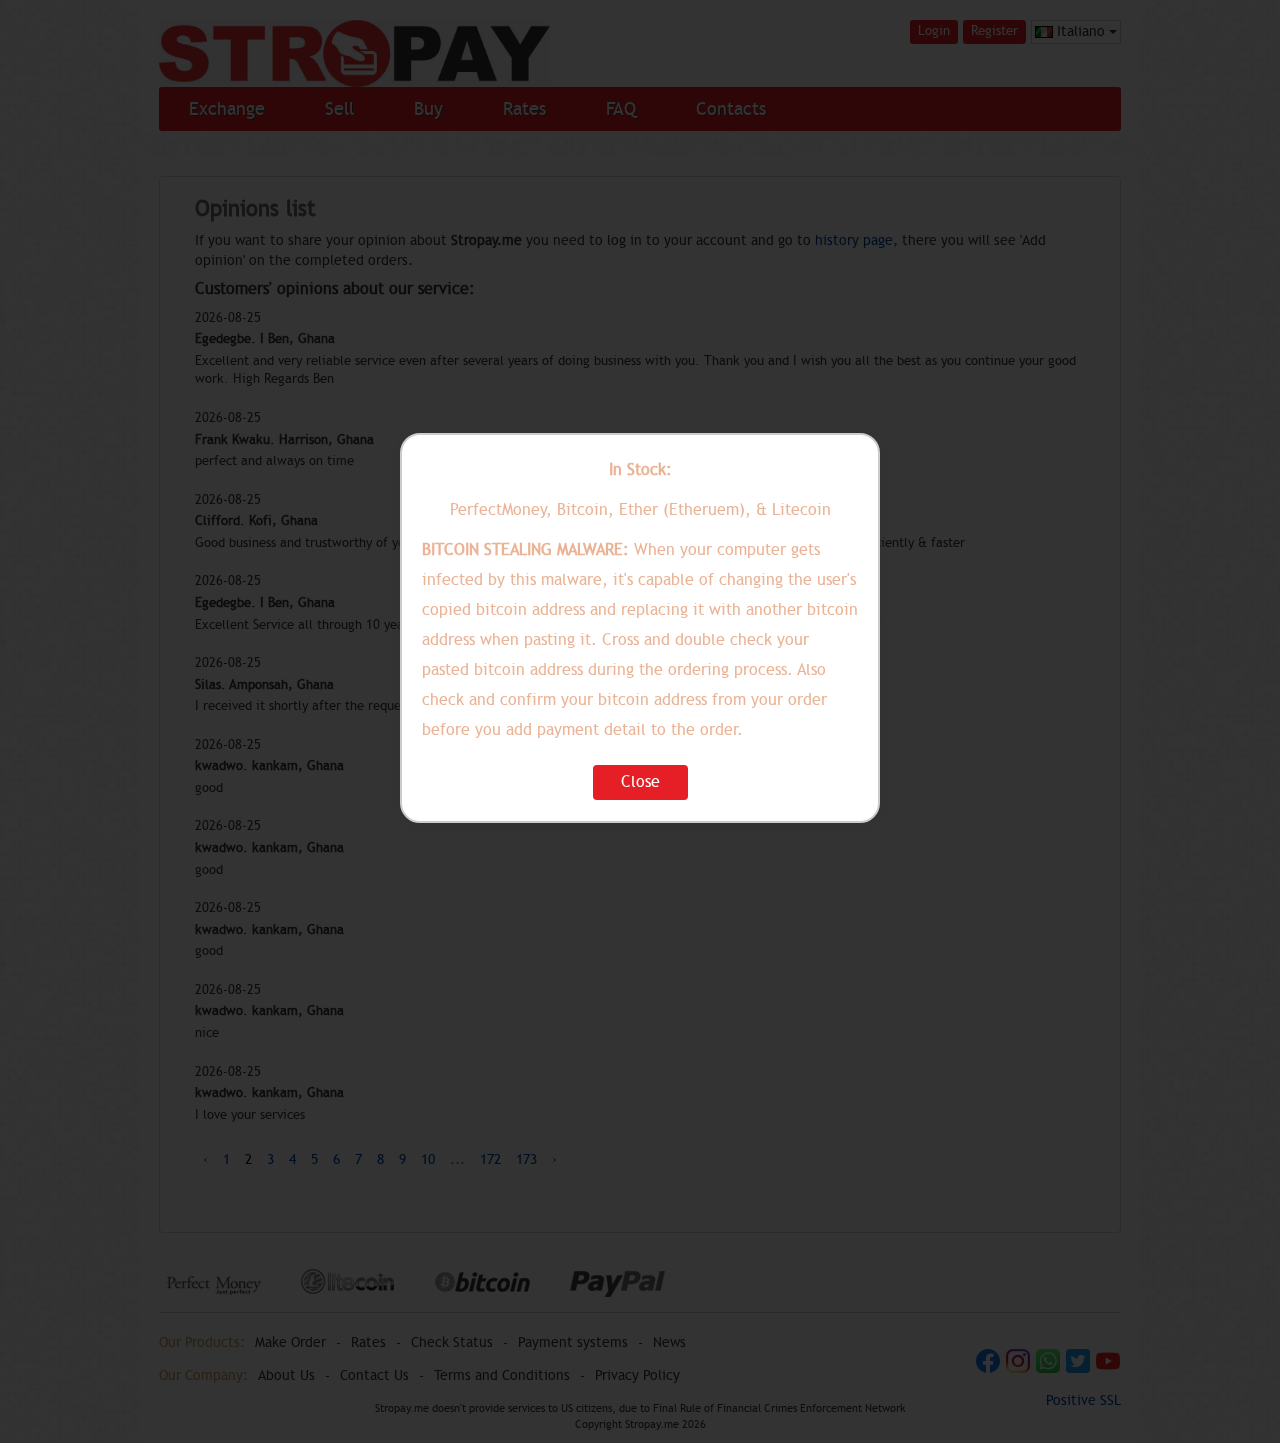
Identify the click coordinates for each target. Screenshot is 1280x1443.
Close (640, 782)
